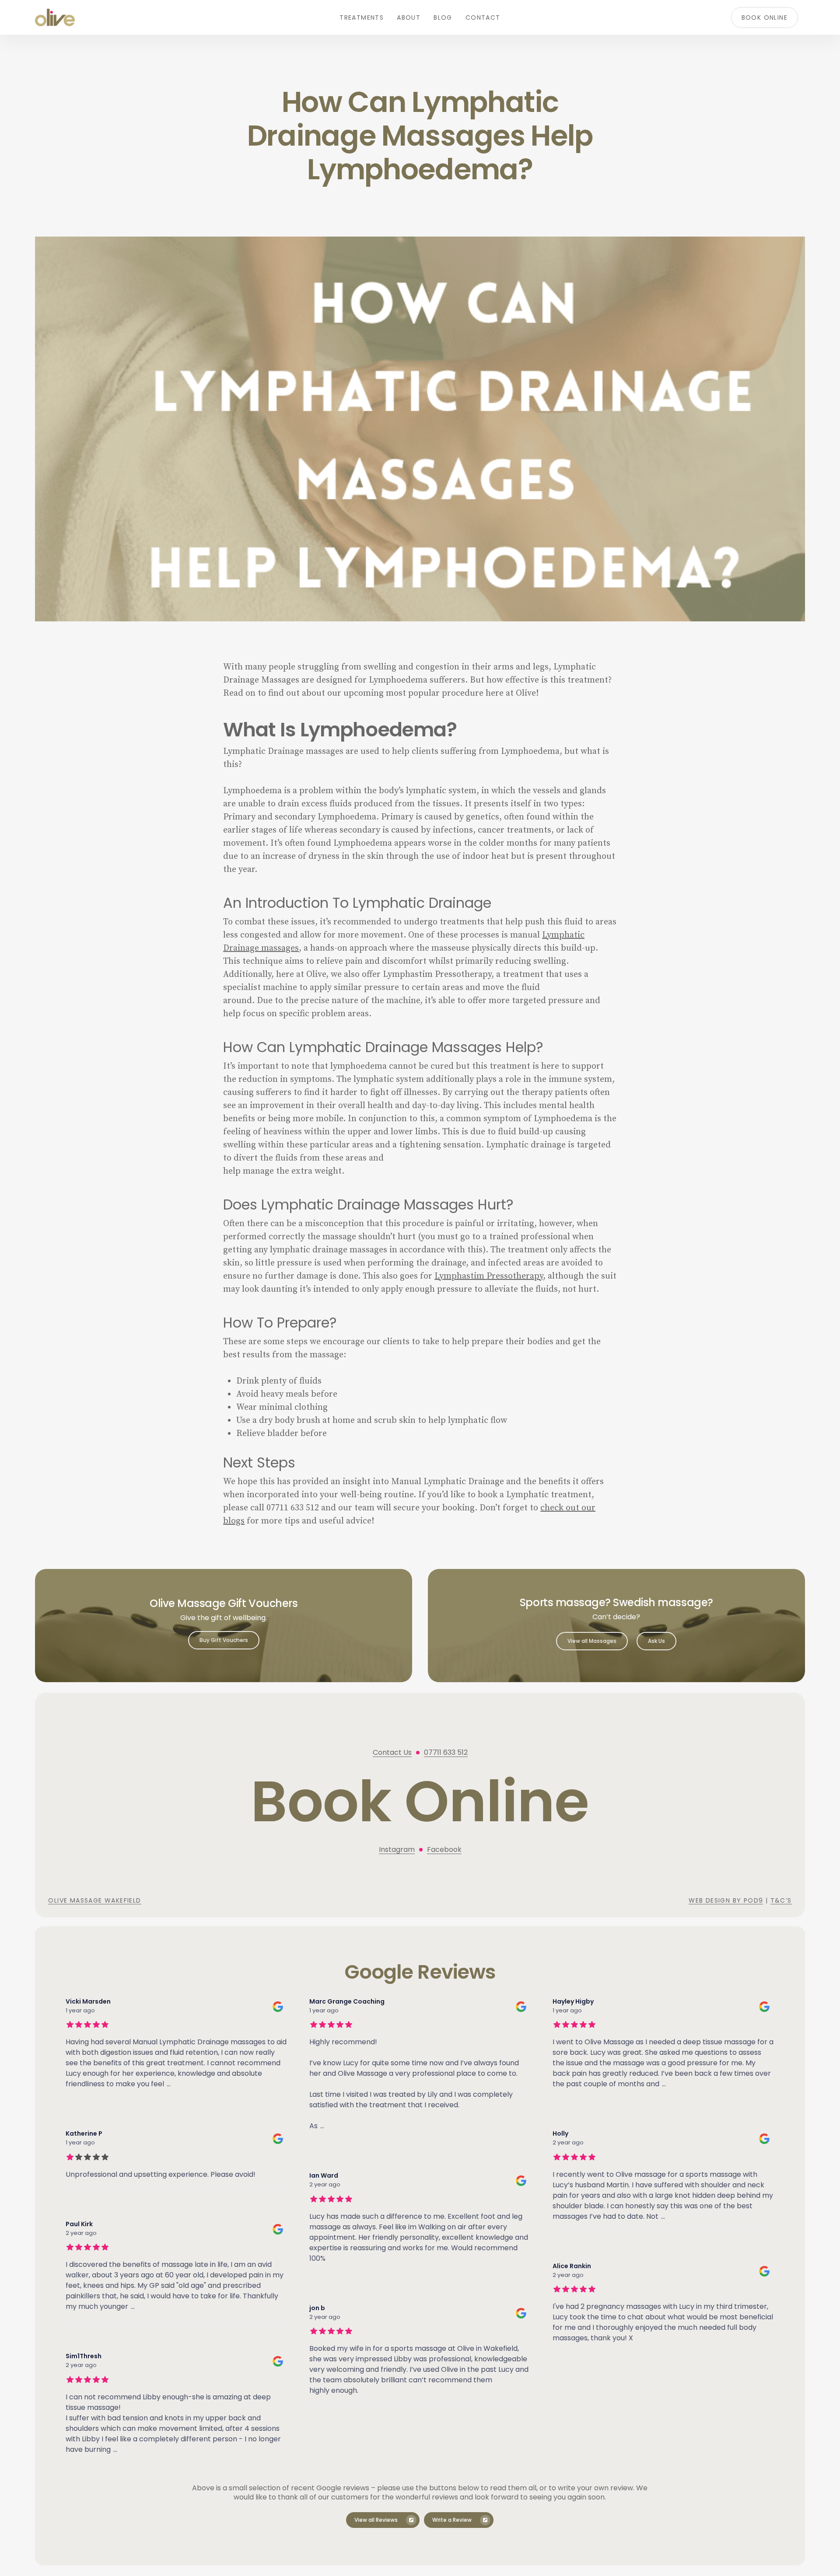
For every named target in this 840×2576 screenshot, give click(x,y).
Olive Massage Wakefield (94, 1900)
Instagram (397, 1849)
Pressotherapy (515, 1276)
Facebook (444, 1849)
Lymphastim (460, 1276)
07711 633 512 (446, 1752)
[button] (224, 1640)
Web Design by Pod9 (726, 1900)
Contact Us (392, 1752)
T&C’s (781, 1900)
